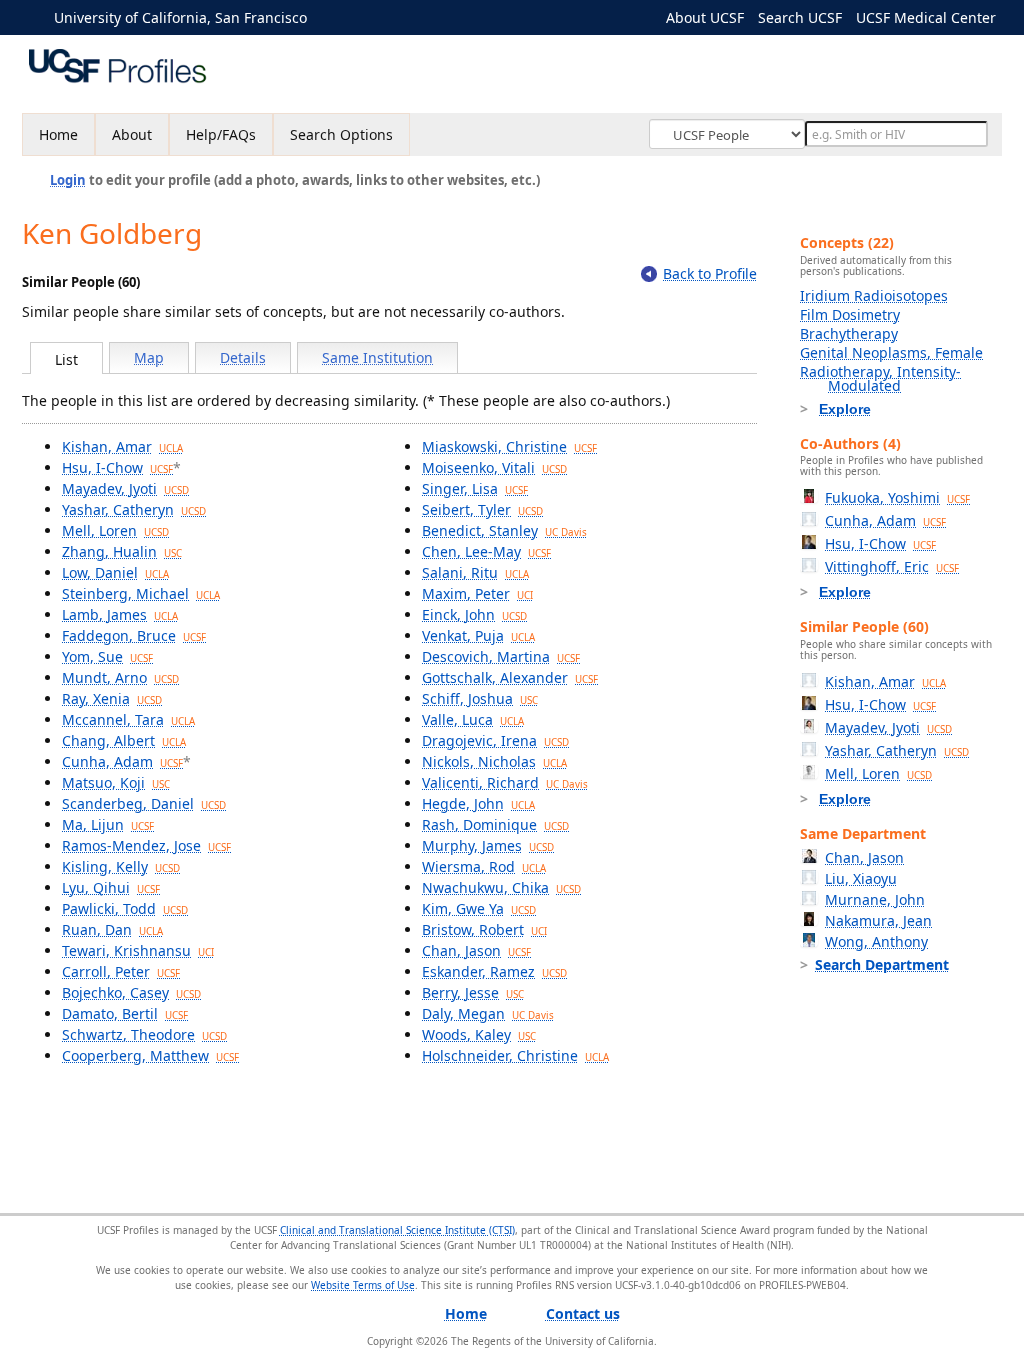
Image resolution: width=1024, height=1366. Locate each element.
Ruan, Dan (112, 929)
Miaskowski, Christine (509, 446)
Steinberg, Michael (141, 593)
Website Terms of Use (363, 1285)
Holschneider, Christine (515, 1055)
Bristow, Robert (484, 929)
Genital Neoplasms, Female (891, 352)
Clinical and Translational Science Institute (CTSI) (397, 1230)
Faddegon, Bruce (134, 635)
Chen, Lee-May (486, 551)
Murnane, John (875, 899)
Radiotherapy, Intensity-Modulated (880, 378)
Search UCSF (800, 17)
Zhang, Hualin (122, 551)
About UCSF (705, 17)
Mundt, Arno (120, 677)
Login (68, 180)
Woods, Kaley (479, 1034)
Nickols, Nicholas (494, 761)
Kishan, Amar (122, 446)
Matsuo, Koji (116, 782)
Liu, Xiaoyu (861, 878)
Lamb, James (120, 614)
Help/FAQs (221, 134)
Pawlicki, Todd (125, 908)
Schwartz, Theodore (144, 1034)
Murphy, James (488, 845)
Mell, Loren (115, 530)
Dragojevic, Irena (495, 740)
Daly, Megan (488, 1013)
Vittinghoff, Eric (892, 566)
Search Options (341, 134)
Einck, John (474, 614)
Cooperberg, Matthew (150, 1055)
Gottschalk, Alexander (510, 677)
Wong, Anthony (876, 941)
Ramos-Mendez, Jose (146, 845)
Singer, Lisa (475, 488)
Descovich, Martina (501, 656)
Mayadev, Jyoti (125, 488)
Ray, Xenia (112, 698)
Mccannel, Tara (128, 719)
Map (149, 357)
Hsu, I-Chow (117, 467)
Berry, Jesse (473, 992)
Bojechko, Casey (131, 992)
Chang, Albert (124, 740)
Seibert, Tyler (482, 509)
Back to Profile (710, 273)
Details (243, 357)
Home (58, 134)
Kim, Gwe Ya (479, 908)
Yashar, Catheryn (134, 509)
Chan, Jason (476, 950)
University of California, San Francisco (180, 17)
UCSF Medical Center (926, 17)
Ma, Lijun (108, 824)
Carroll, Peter (121, 971)
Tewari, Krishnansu (138, 950)
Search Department (882, 964)
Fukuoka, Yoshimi (897, 497)
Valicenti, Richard (505, 782)
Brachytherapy (849, 333)
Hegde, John (478, 803)
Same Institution (377, 357)
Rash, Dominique (495, 824)
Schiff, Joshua (480, 698)
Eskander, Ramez (494, 971)
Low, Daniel (115, 572)
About (132, 134)
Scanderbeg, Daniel (144, 803)
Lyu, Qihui (111, 887)
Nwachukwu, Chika (501, 887)
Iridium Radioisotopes (874, 295)
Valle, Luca (473, 719)
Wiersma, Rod (484, 866)
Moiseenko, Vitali (494, 467)
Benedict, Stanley (504, 530)
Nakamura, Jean (878, 920)
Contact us (583, 1313)
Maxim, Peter (477, 593)
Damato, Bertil (125, 1013)
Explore (845, 409)
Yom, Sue (107, 656)
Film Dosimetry (850, 314)
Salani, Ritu (475, 572)
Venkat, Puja (478, 635)
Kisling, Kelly (121, 866)
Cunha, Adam (122, 761)
